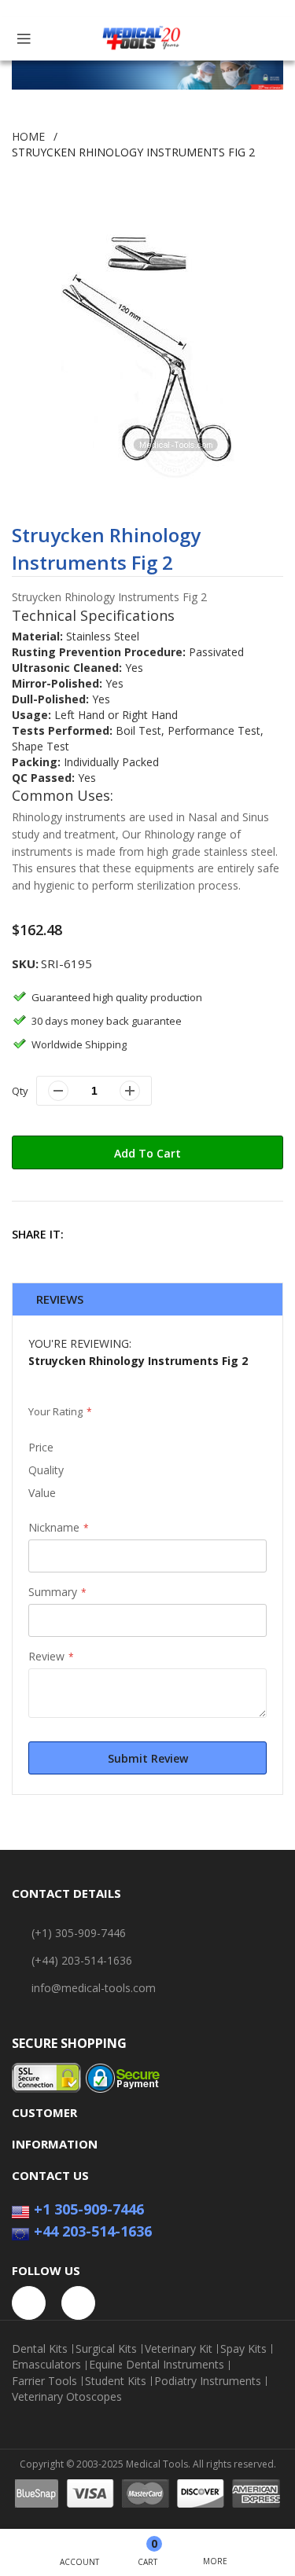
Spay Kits (243, 2349)
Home (28, 136)
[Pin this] (156, 1234)
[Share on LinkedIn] (190, 1234)
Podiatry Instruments (208, 2381)
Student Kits (116, 2381)
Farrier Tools (44, 2381)
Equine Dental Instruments (157, 2365)
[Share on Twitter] (122, 1234)
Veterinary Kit (179, 2349)
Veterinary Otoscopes (67, 2397)
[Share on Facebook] (88, 1234)
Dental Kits (40, 2349)
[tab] (147, 1299)
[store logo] (142, 39)
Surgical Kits (106, 2349)
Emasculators (46, 2365)
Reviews (60, 1299)
